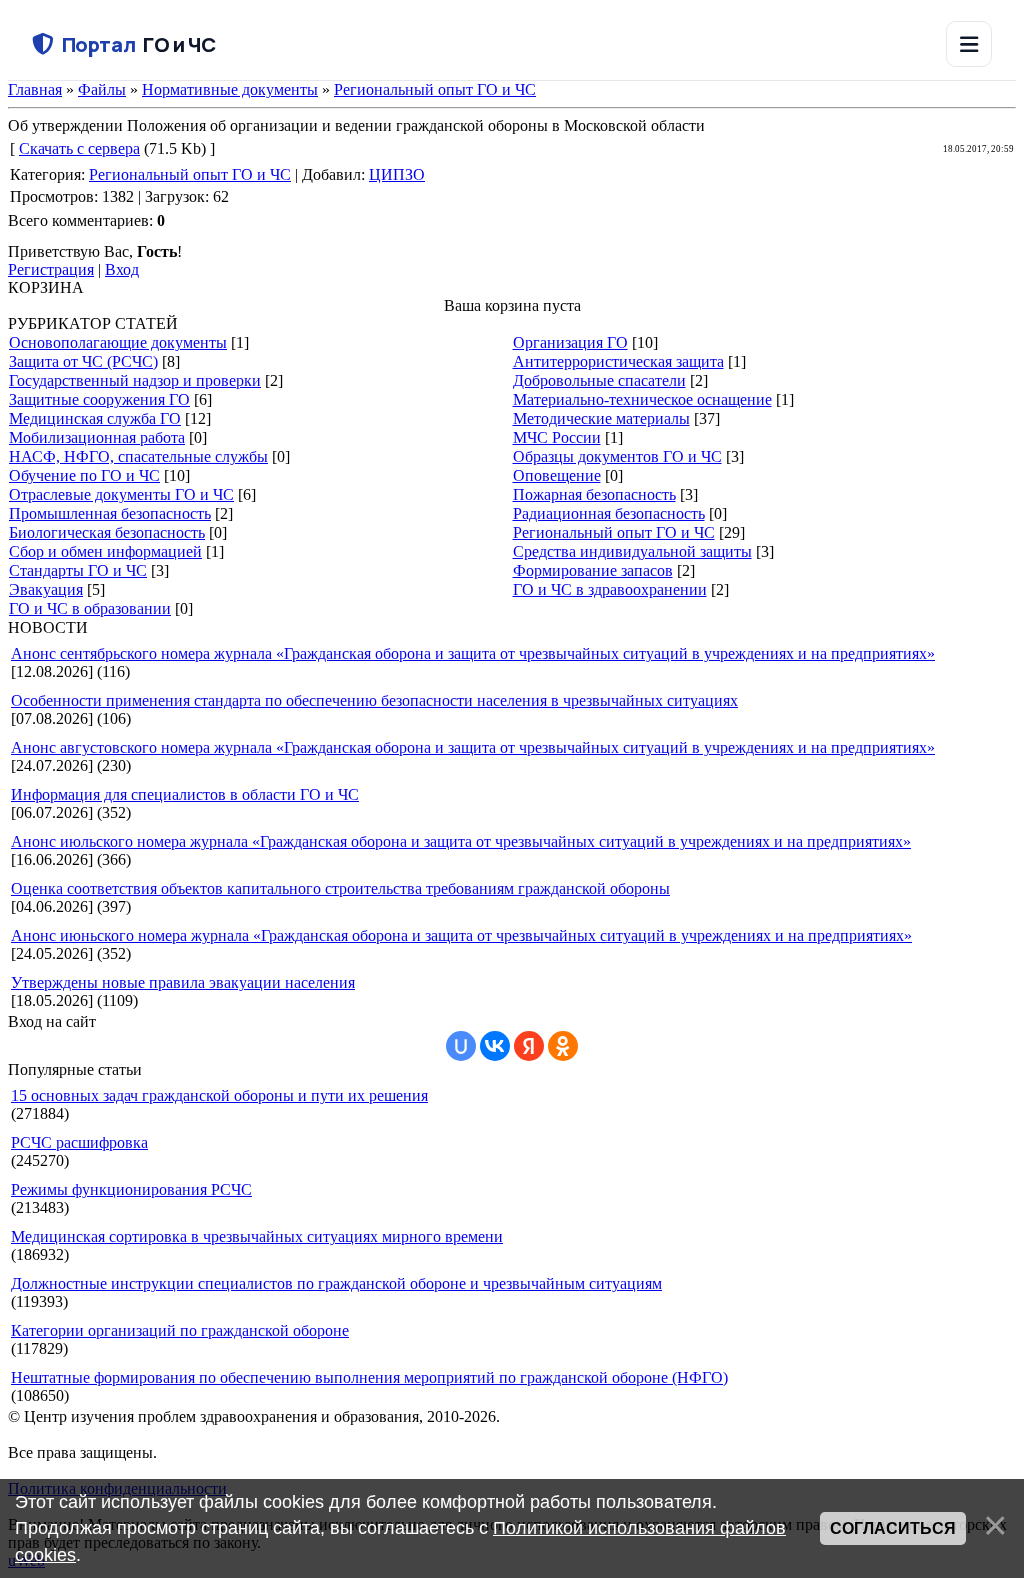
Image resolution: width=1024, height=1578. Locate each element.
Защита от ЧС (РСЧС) (83, 361)
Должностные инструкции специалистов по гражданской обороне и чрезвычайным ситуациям (336, 1283)
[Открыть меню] (969, 44)
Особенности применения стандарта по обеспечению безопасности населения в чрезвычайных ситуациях (374, 700)
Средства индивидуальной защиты (632, 551)
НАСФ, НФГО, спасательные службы (138, 456)
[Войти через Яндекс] (529, 1046)
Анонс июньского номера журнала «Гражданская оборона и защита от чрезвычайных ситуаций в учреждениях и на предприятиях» (461, 935)
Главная (35, 89)
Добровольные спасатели (599, 380)
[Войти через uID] (461, 1046)
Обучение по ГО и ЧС (84, 475)
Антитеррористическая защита (618, 361)
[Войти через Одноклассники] (563, 1046)
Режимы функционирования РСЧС (131, 1189)
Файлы (102, 89)
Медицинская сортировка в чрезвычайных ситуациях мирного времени (257, 1236)
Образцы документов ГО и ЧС (617, 456)
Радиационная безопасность (609, 513)
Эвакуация (46, 589)
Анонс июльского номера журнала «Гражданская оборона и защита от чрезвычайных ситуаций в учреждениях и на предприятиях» (461, 841)
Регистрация (51, 269)
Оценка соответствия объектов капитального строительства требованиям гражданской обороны (340, 888)
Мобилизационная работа (97, 437)
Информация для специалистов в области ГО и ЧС (185, 794)
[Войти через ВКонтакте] (495, 1046)
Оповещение (557, 475)
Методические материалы (601, 418)
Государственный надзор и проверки (135, 380)
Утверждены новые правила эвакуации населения (183, 982)
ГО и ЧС (138, 44)
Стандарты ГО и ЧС (78, 570)
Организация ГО (570, 342)
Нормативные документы (230, 89)
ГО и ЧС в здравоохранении (610, 589)
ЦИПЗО (397, 174)
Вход (122, 269)
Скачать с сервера (79, 148)
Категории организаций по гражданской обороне (180, 1330)
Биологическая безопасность (107, 532)
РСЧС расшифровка (79, 1142)
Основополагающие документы (118, 342)
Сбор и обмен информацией (105, 551)
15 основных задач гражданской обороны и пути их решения (219, 1095)
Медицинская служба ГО (95, 418)
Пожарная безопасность (594, 494)
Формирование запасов (593, 570)
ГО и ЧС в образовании (90, 608)
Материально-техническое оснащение (642, 399)
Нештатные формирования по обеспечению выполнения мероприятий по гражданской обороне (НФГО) (369, 1377)
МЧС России (557, 437)
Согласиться (893, 1528)
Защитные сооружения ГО (99, 399)
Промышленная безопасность (110, 513)
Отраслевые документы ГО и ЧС (121, 494)
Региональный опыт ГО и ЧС (435, 89)
